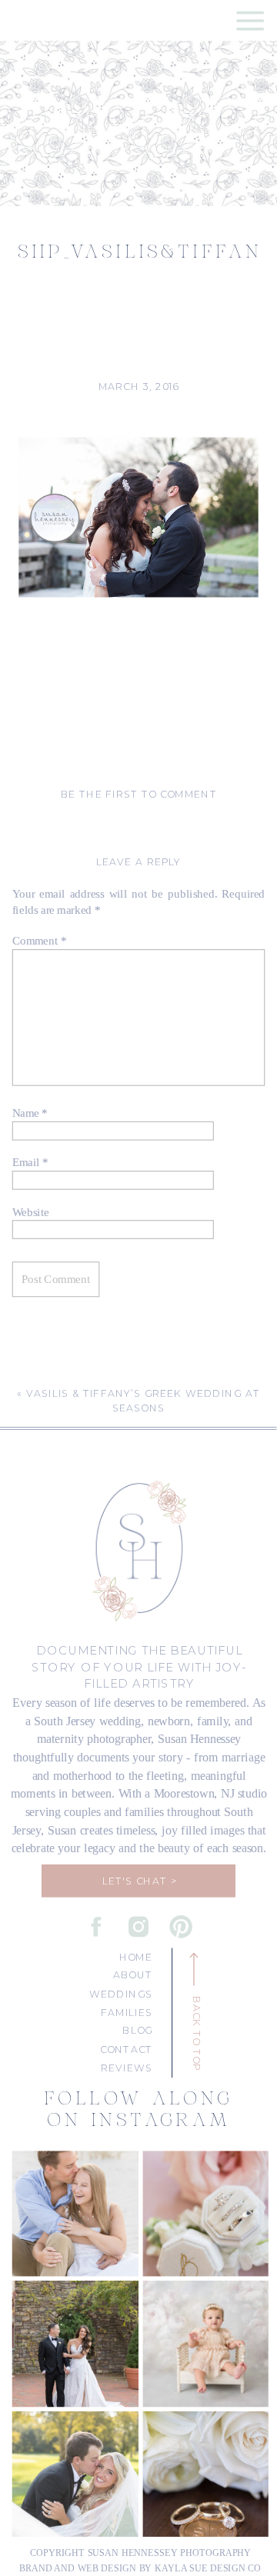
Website (31, 1212)
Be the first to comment (139, 795)
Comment (40, 940)
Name (30, 1113)
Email (30, 1162)
